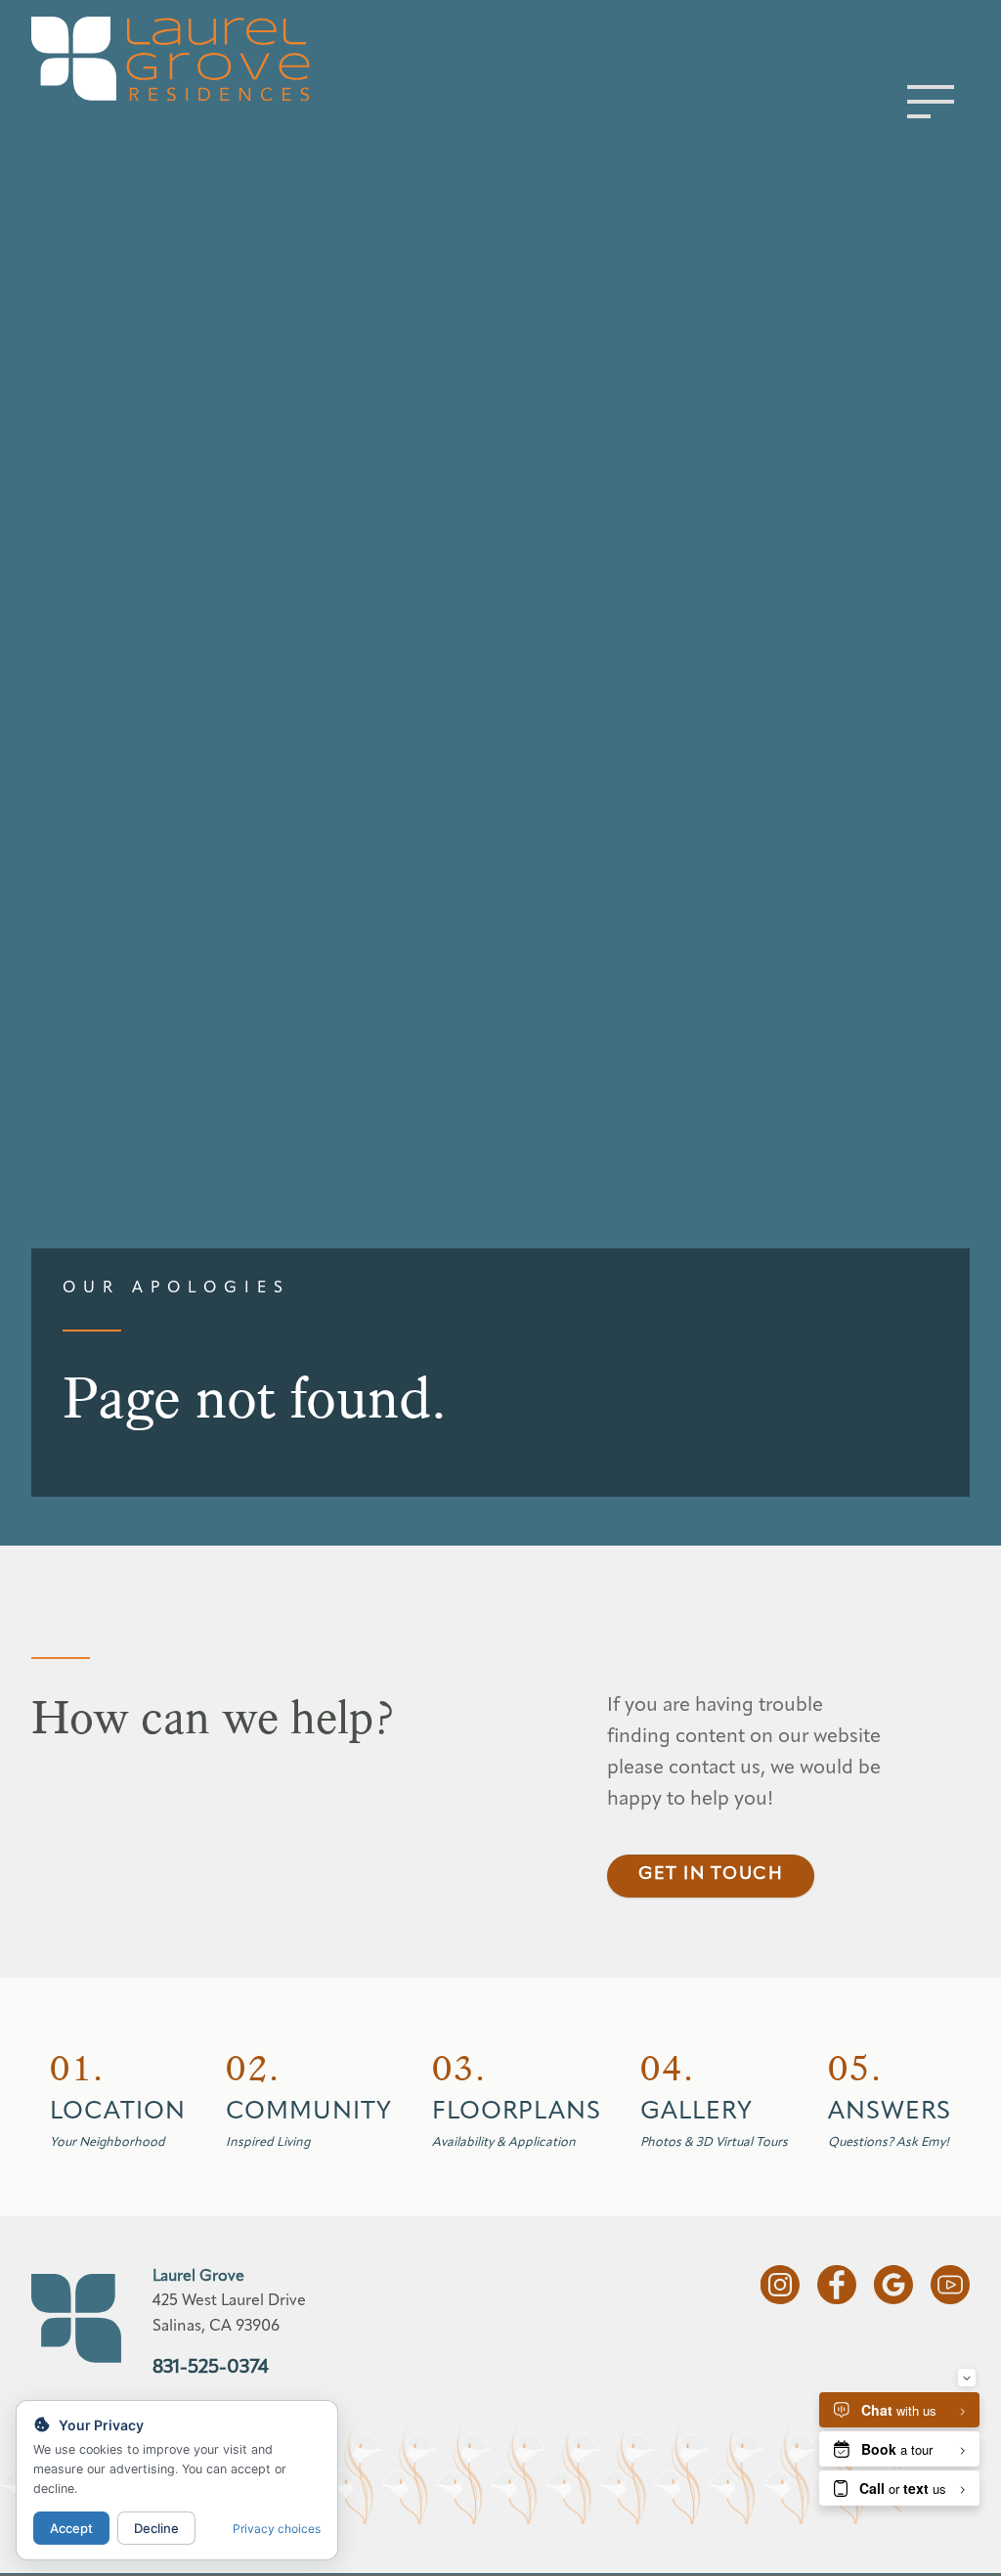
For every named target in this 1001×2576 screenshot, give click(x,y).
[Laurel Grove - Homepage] (204, 59)
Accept (71, 2528)
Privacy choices (277, 2529)
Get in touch (711, 1875)
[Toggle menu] (931, 102)
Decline (156, 2528)
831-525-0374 (211, 2368)
